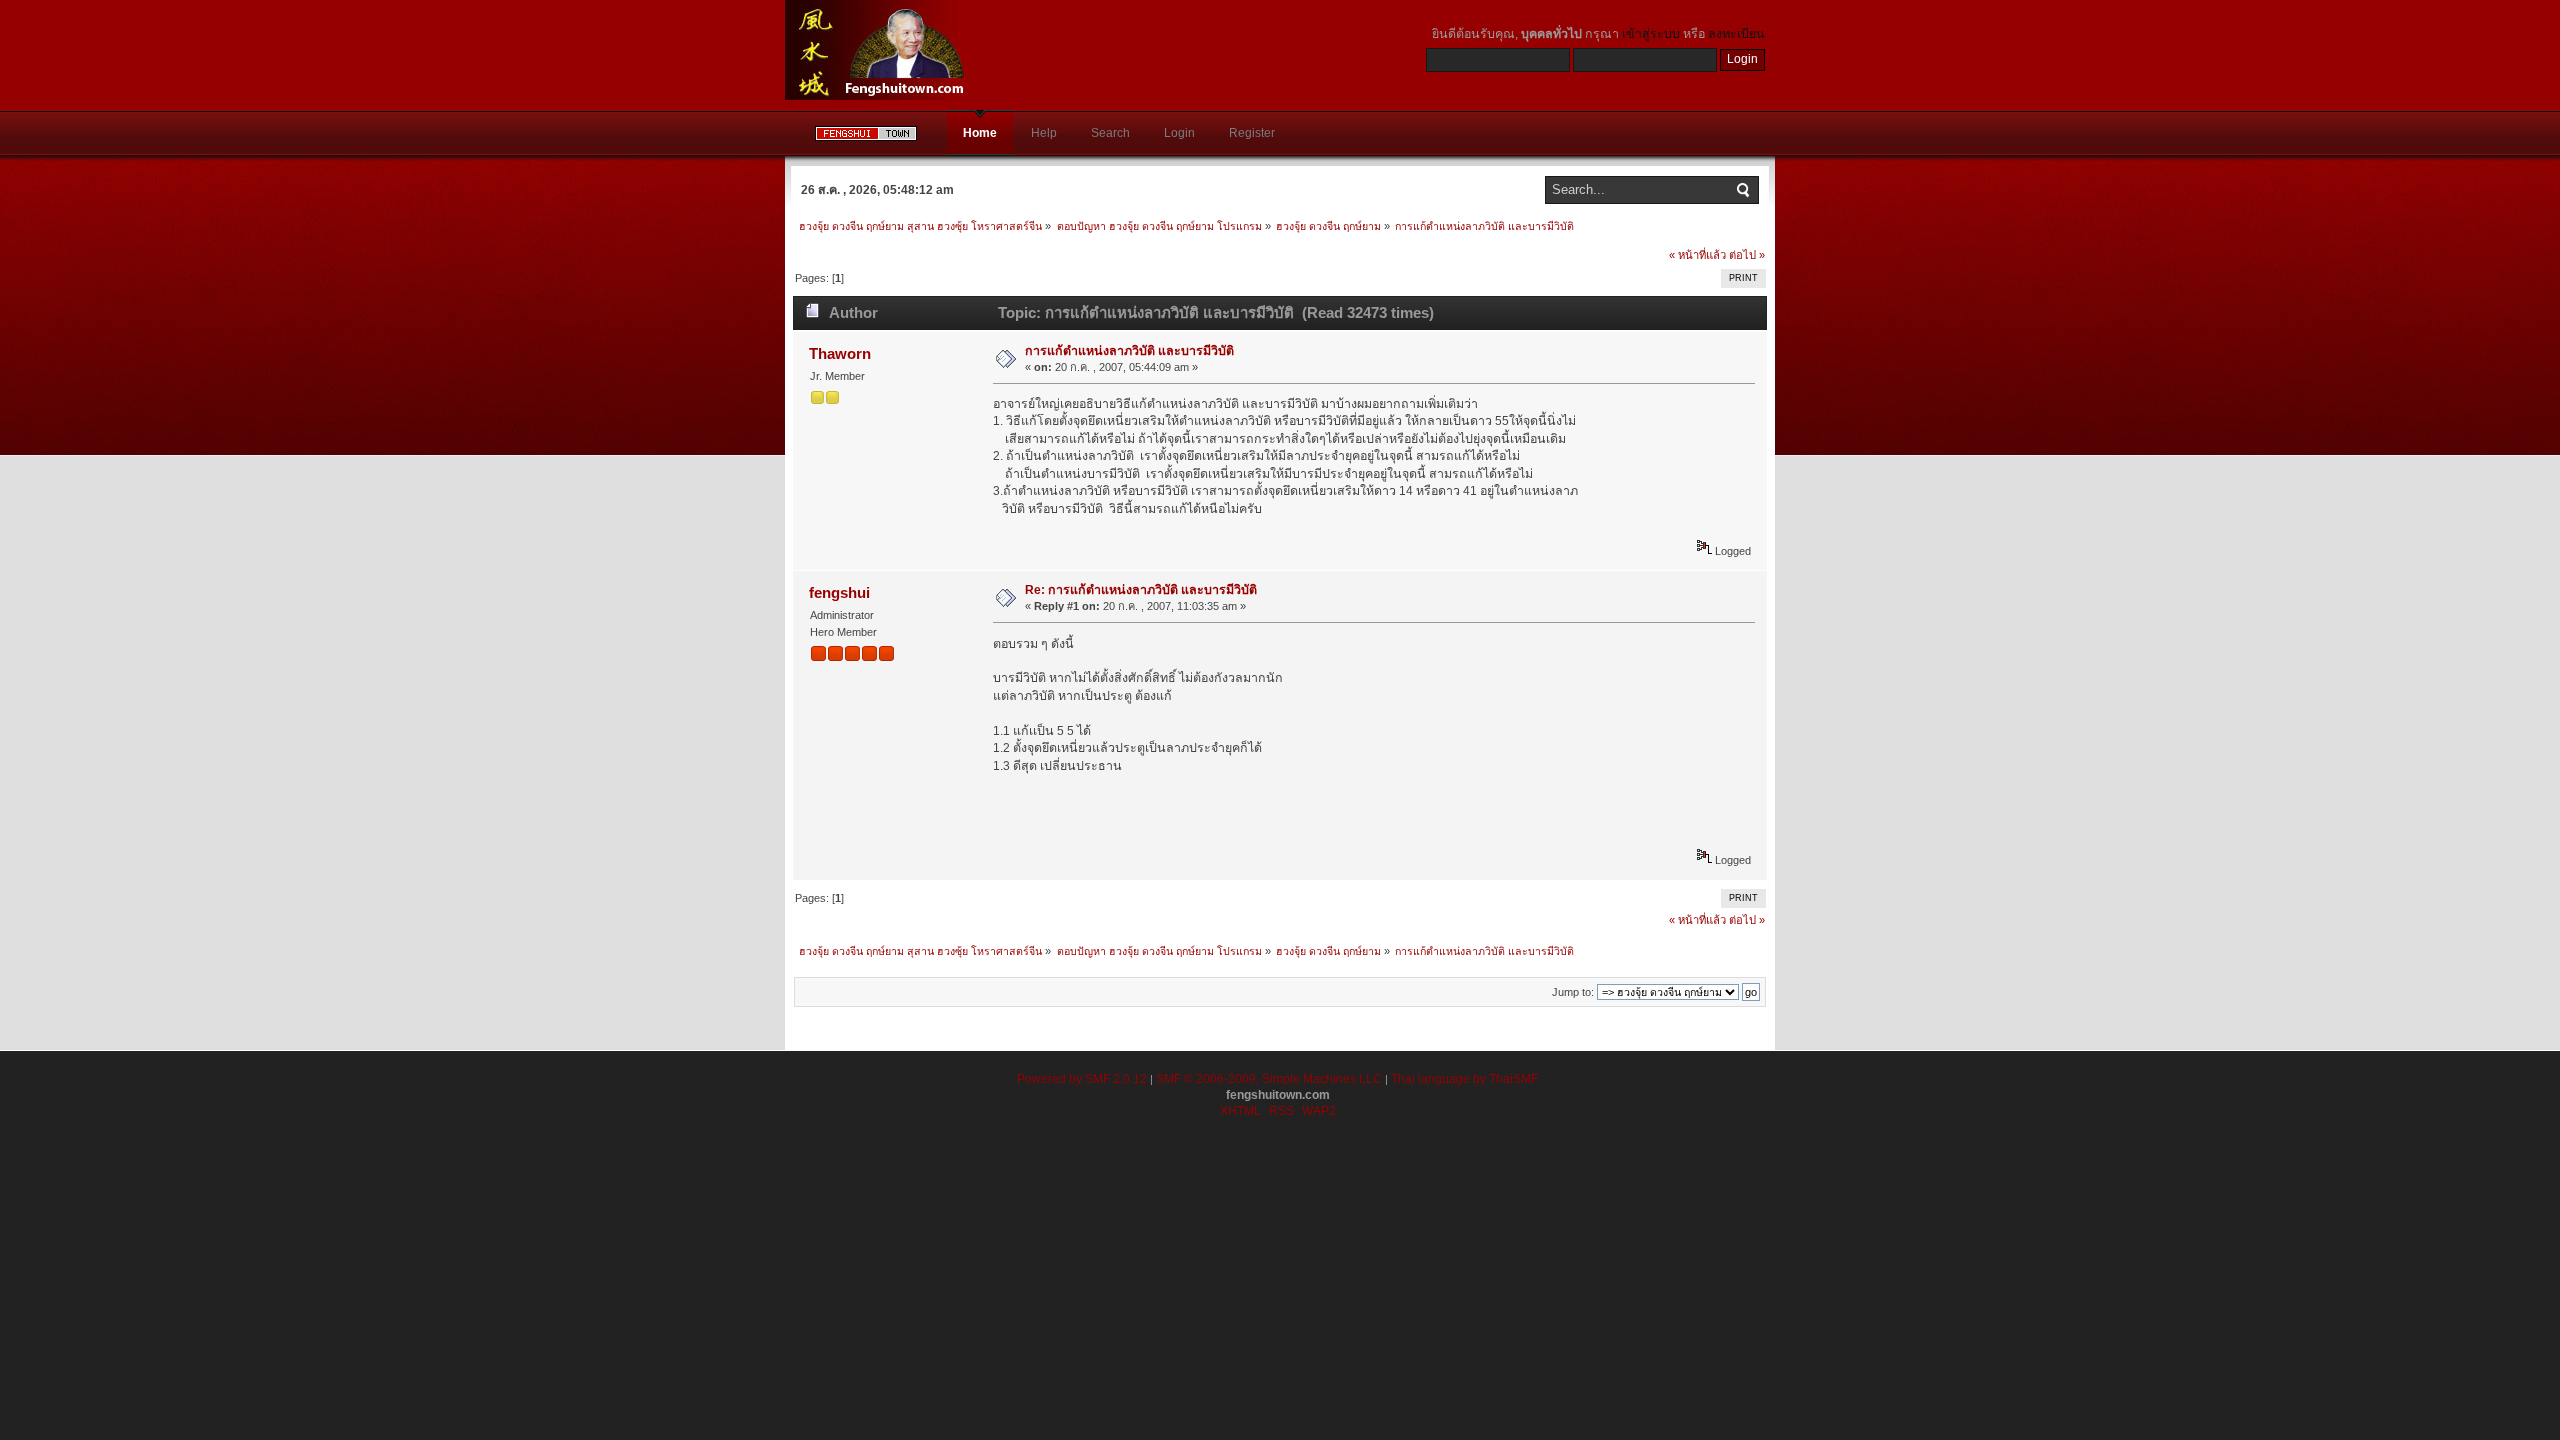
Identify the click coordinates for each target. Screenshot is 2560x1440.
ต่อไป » (1747, 255)
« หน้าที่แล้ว (1697, 255)
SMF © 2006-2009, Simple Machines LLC (1269, 1079)
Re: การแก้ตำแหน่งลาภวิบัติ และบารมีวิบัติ (1141, 590)
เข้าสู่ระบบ (1651, 34)
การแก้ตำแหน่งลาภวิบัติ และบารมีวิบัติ (1129, 351)
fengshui (839, 592)
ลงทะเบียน (1736, 34)
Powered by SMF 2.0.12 (1082, 1079)
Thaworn (840, 353)
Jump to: (1573, 992)
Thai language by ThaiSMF (1464, 1079)
